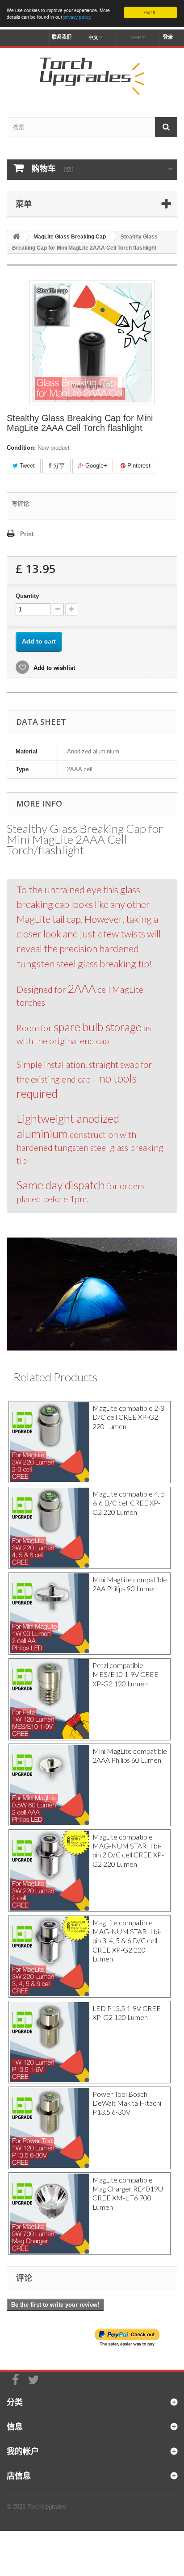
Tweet (26, 466)
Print (27, 534)
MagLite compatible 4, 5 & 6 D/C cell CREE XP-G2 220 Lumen (129, 1503)
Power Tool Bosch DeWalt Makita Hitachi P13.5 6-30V (127, 2103)
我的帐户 (23, 2451)
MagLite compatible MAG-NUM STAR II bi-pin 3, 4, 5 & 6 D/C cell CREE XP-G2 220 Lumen (127, 1941)
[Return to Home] (16, 237)
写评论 (20, 504)
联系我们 (62, 37)
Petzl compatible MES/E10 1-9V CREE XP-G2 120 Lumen (125, 1675)
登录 (168, 37)
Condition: (21, 448)
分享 (58, 466)
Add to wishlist (53, 668)
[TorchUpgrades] (92, 75)
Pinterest (138, 466)
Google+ (95, 466)
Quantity (27, 596)
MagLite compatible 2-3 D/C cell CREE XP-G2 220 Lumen (128, 1417)
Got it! (151, 12)
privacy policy (77, 17)
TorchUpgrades (47, 2507)
